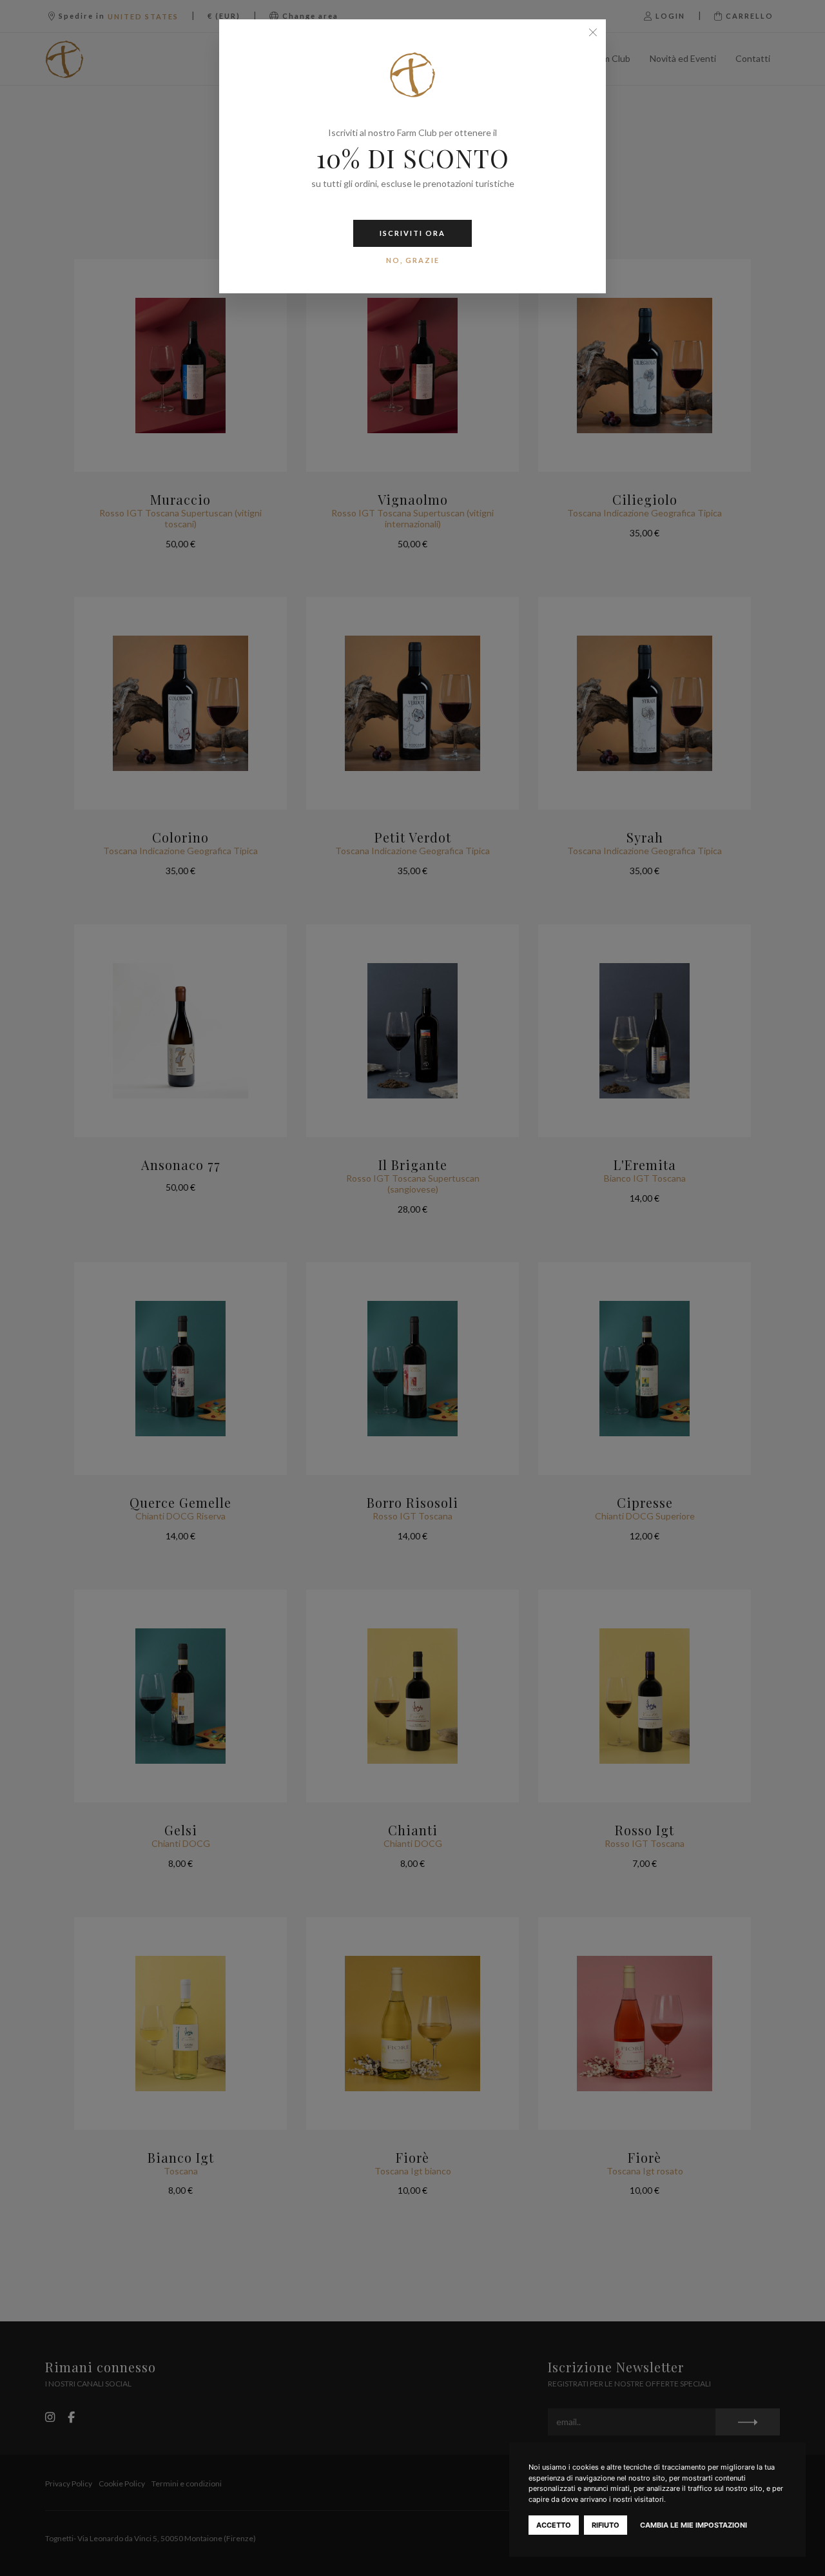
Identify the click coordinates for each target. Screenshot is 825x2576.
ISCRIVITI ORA (412, 233)
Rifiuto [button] (606, 2525)
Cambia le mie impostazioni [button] (694, 2525)
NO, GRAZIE (413, 260)
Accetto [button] (554, 2525)
